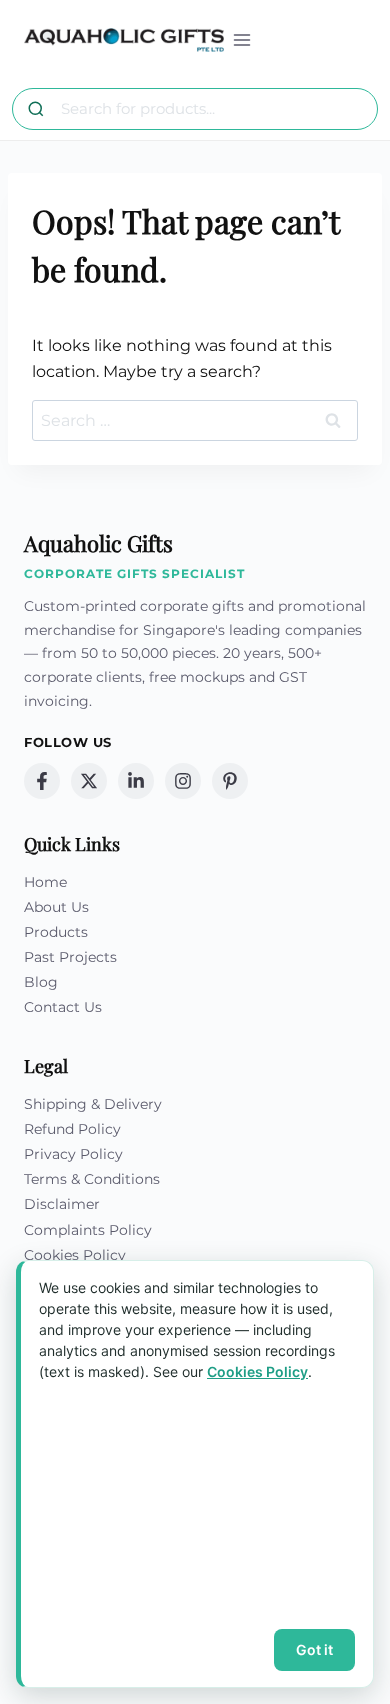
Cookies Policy (75, 1255)
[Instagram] (183, 781)
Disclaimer (62, 1204)
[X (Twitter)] (89, 781)
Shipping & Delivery (93, 1104)
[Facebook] (42, 781)
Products (56, 932)
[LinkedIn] (136, 781)
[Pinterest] (230, 781)
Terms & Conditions (92, 1179)
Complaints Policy (88, 1230)
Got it (314, 1649)
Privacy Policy (73, 1154)
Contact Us (63, 1007)
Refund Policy (72, 1129)
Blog (41, 982)
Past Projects (70, 957)
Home (45, 882)
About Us (56, 907)
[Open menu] (242, 39)
